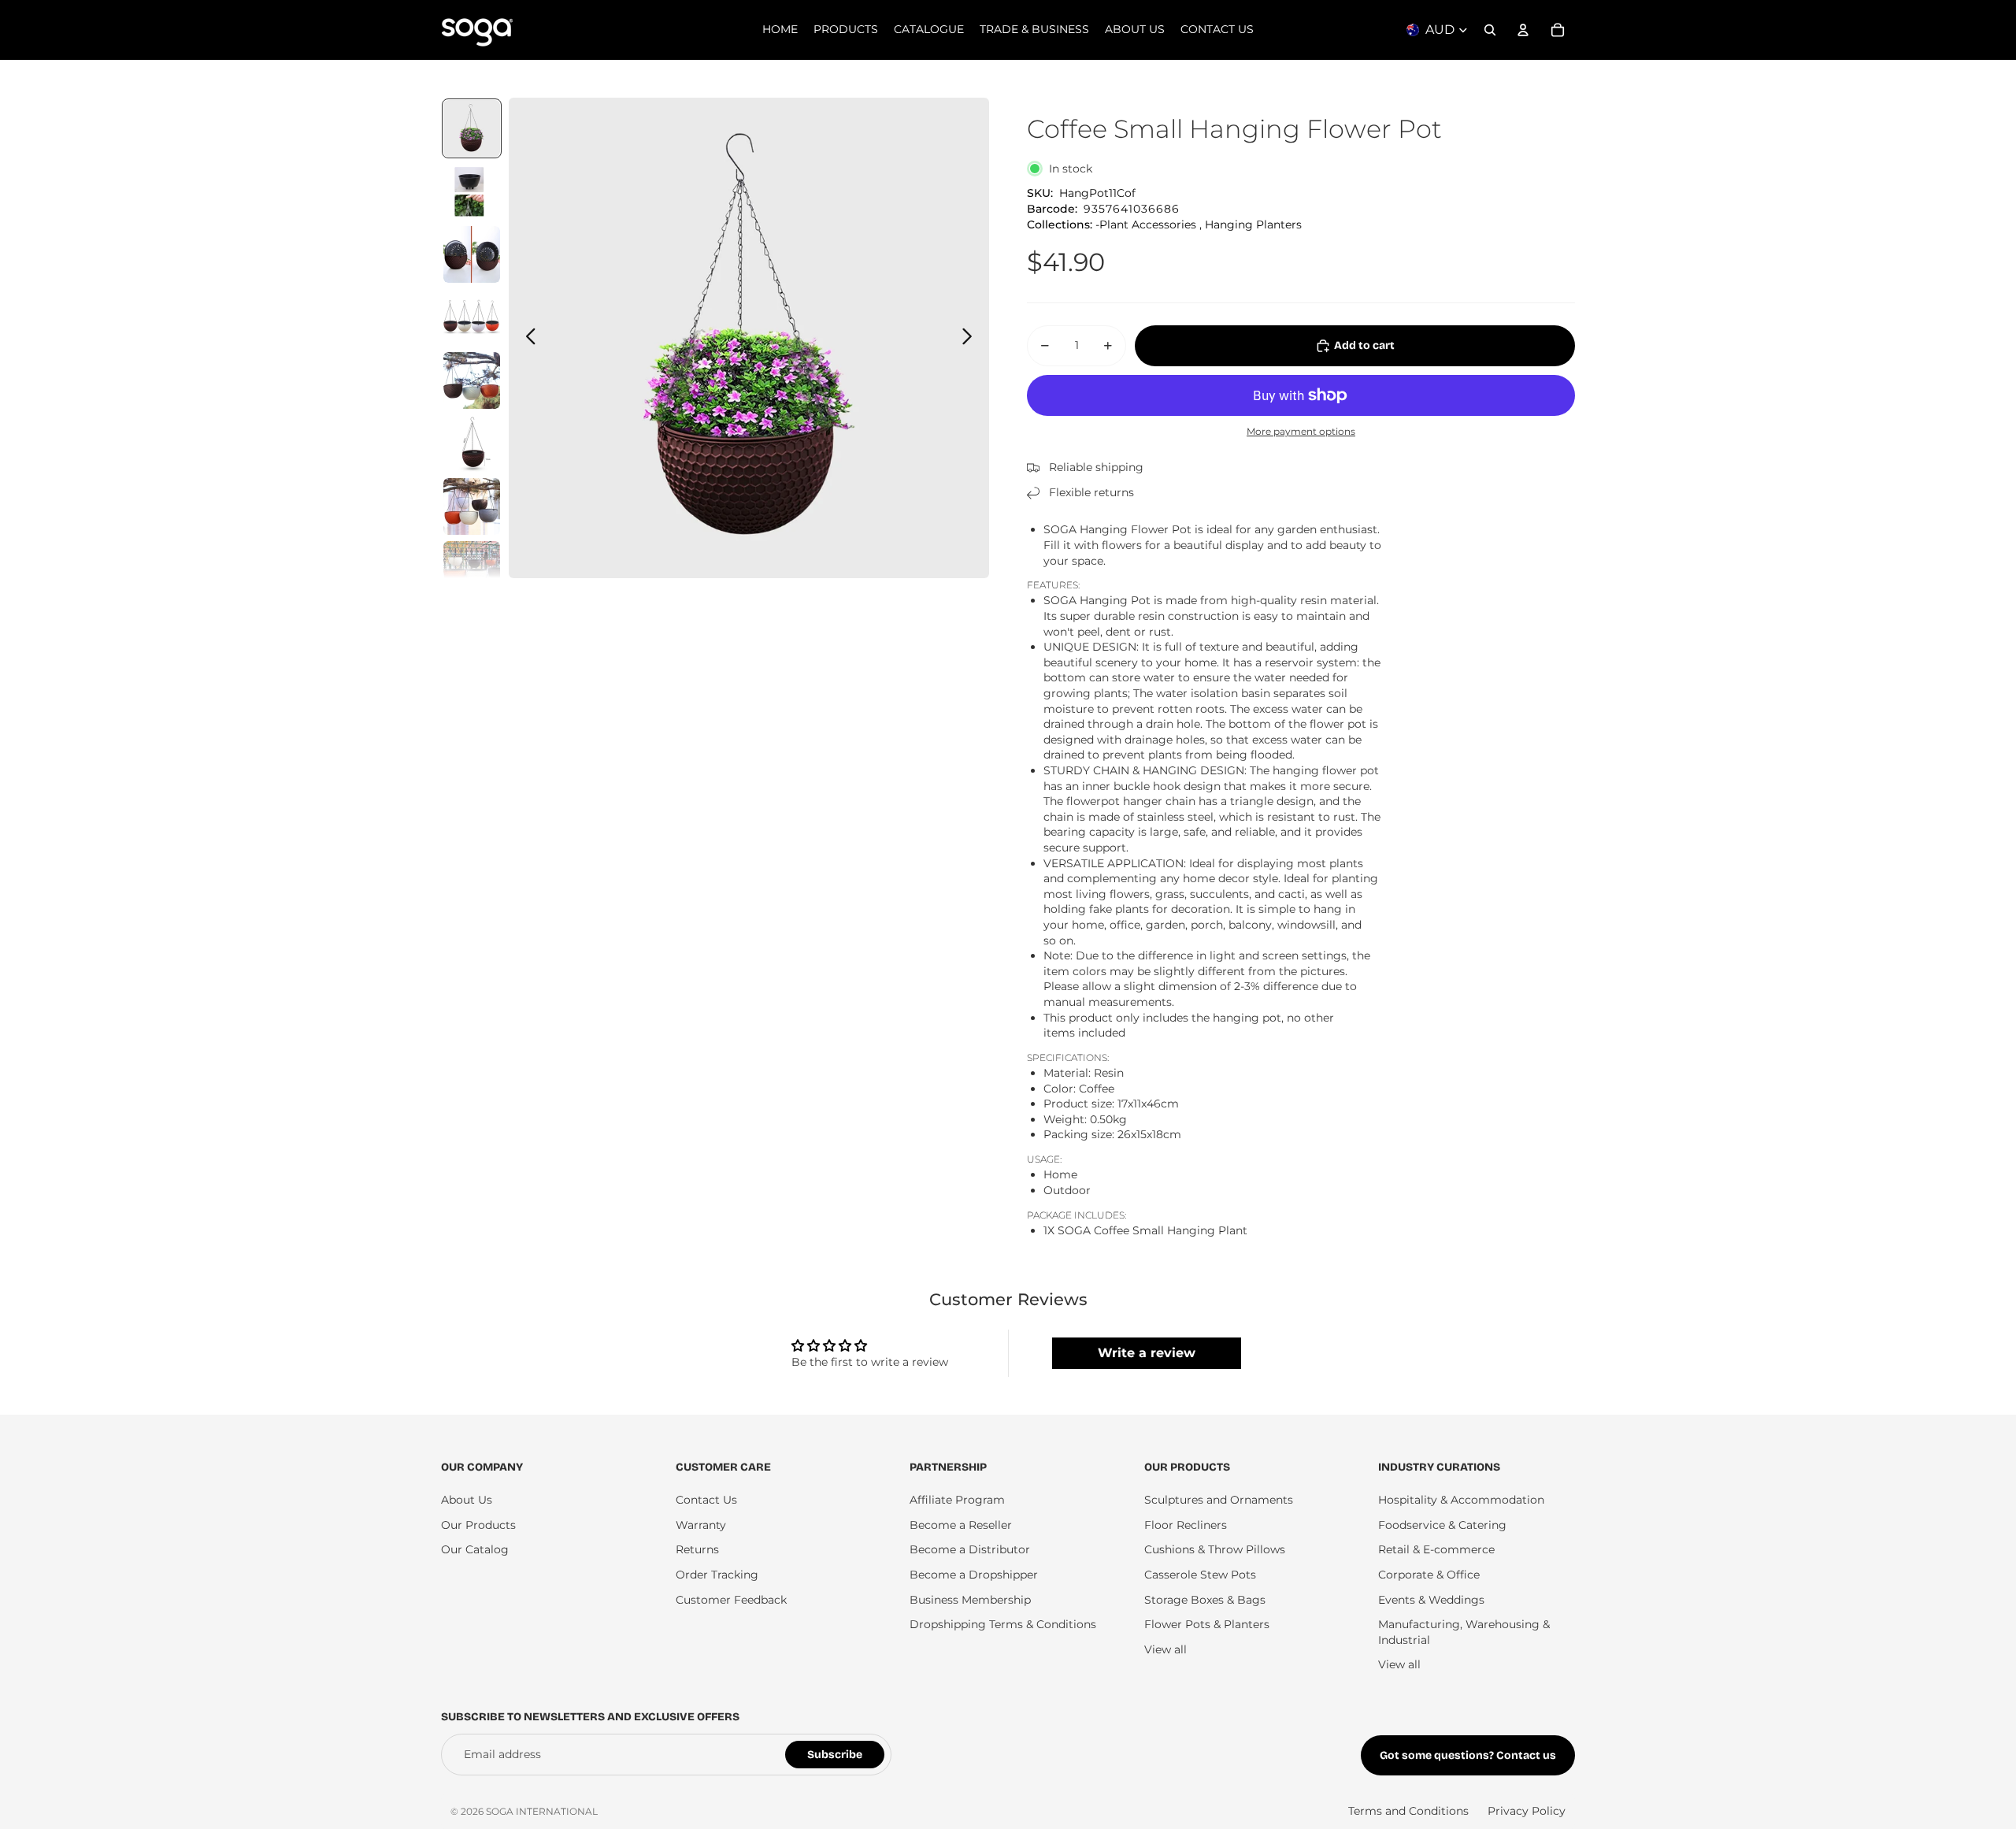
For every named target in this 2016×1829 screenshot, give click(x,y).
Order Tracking (717, 1575)
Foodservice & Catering (1442, 1525)
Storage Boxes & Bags (1205, 1600)
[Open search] (1490, 30)
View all (1165, 1649)
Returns (697, 1549)
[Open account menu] (1523, 30)
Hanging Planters (1253, 224)
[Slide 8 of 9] (472, 569)
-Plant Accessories (1146, 224)
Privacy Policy (1527, 1811)
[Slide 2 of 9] (472, 191)
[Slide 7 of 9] (472, 506)
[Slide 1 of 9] (472, 128)
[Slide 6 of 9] (472, 443)
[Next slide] (971, 338)
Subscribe (835, 1755)
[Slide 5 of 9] (472, 380)
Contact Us (706, 1500)
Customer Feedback (731, 1600)
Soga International (542, 1811)
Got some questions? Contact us (1468, 1755)
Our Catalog (475, 1549)
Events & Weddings (1431, 1600)
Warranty (701, 1525)
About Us (467, 1500)
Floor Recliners (1186, 1525)
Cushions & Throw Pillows (1215, 1549)
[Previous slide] (526, 338)
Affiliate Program (957, 1500)
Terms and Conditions (1408, 1811)
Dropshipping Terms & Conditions (1003, 1624)
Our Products (478, 1525)
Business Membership (970, 1600)
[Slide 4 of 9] (472, 317)
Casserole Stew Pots (1200, 1575)
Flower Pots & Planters (1207, 1624)
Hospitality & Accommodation (1461, 1500)
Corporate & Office (1429, 1575)
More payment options (1301, 432)
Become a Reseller (961, 1525)
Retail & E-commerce (1436, 1549)
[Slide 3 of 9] (472, 254)
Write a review (1147, 1353)
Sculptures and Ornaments (1219, 1500)
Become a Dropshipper (974, 1575)
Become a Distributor (970, 1549)
